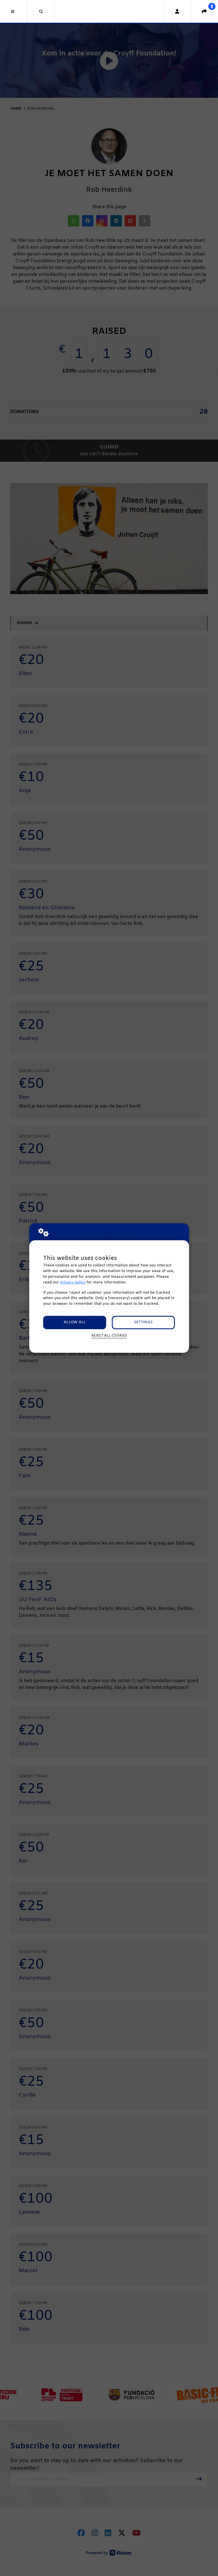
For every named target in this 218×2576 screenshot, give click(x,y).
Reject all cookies (109, 1336)
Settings (143, 1322)
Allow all (75, 1322)
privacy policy (73, 1282)
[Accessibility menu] (212, 6)
